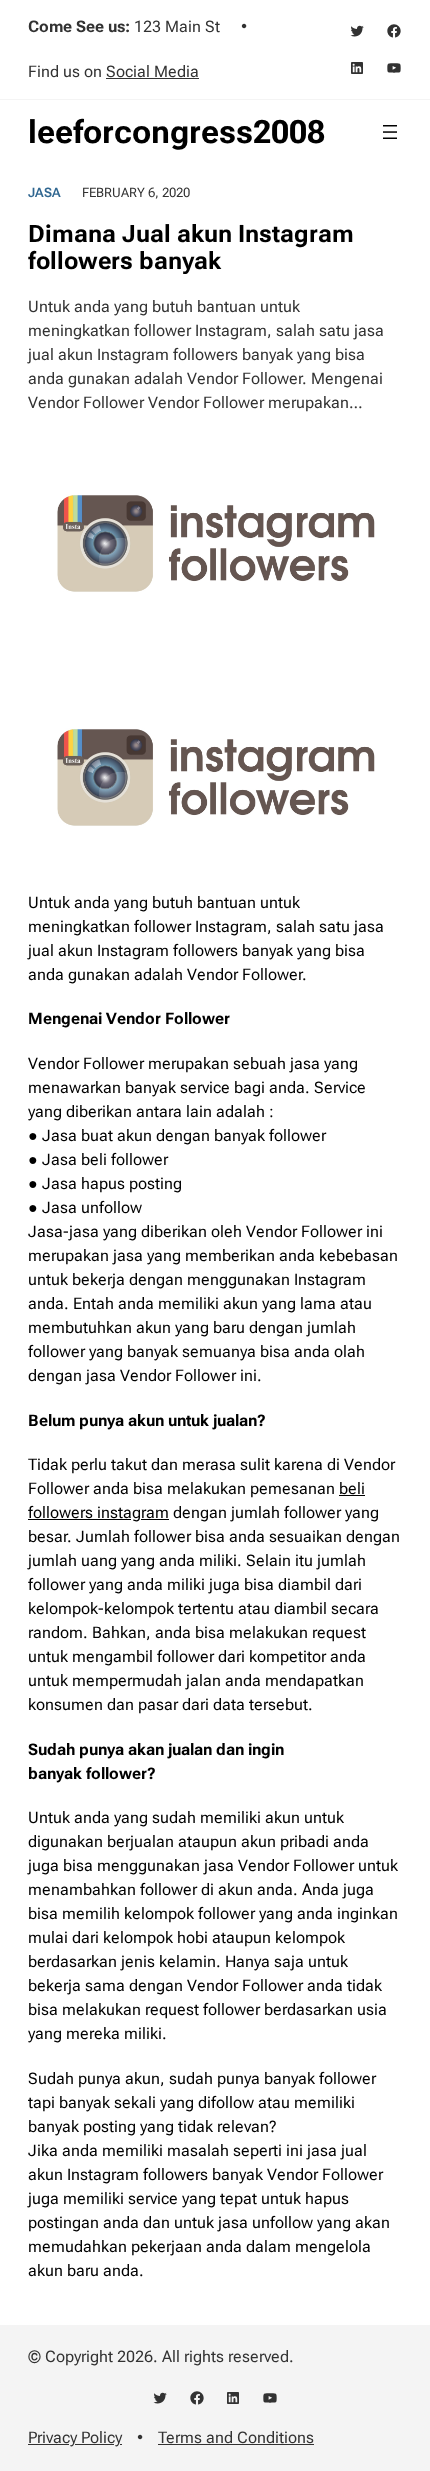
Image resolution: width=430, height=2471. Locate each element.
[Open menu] (390, 132)
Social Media (152, 71)
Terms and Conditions (236, 2437)
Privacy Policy (75, 2437)
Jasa (44, 192)
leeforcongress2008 (176, 132)
